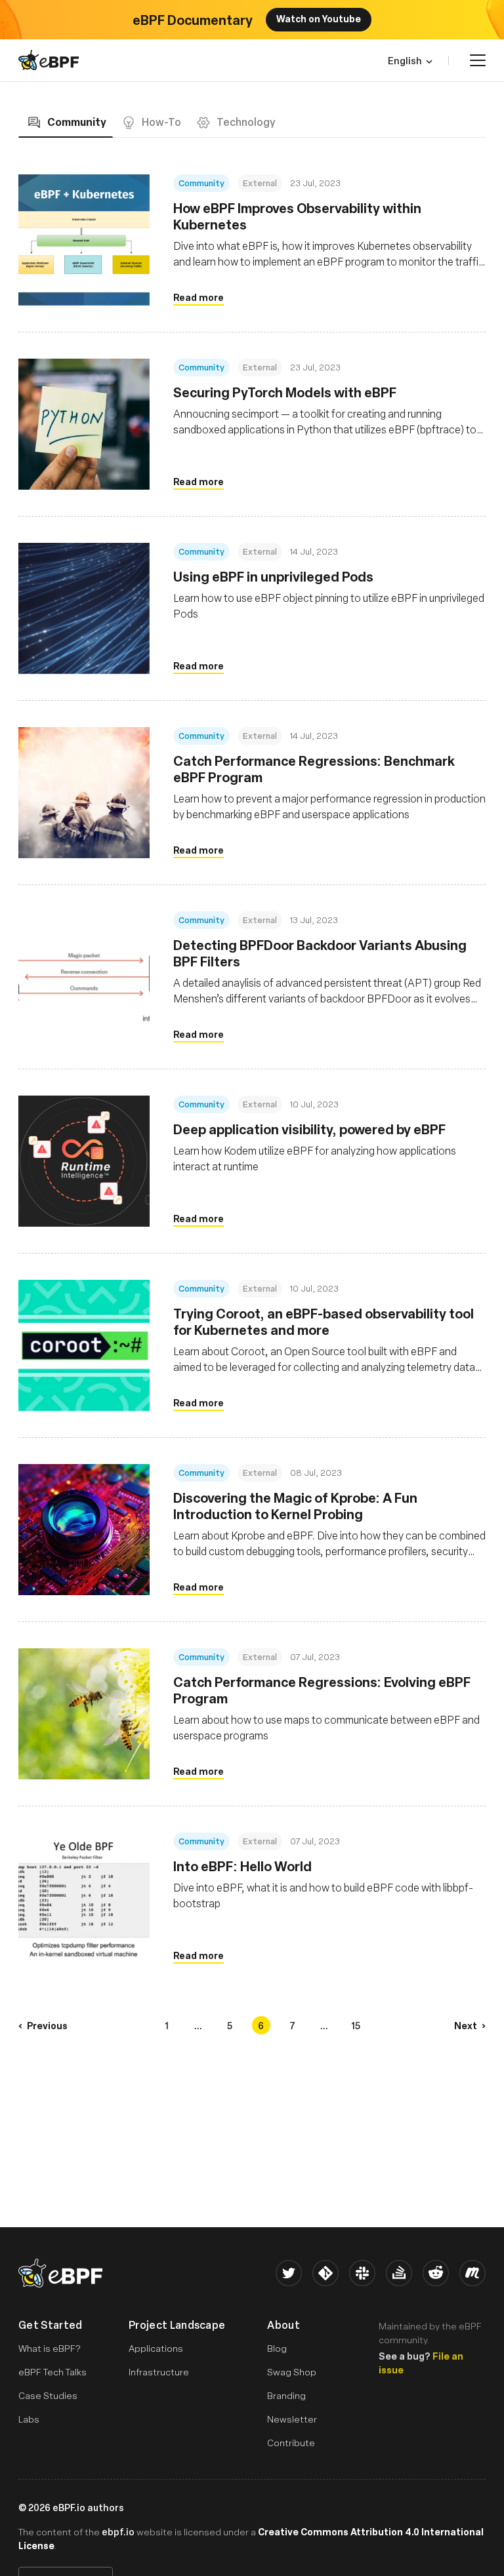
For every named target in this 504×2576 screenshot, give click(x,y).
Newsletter (292, 2419)
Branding (286, 2395)
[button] (43, 2025)
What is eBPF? (50, 2348)
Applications (156, 2348)
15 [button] (356, 2025)
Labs (29, 2419)
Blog (277, 2348)
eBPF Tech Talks (52, 2372)
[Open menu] (478, 60)
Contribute (291, 2443)
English (405, 60)
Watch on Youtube (319, 18)
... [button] (198, 2025)
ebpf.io (118, 2531)
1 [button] (167, 2025)
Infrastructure (159, 2372)
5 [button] (230, 2025)
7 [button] (292, 2025)
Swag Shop (292, 2372)
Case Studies (48, 2395)
